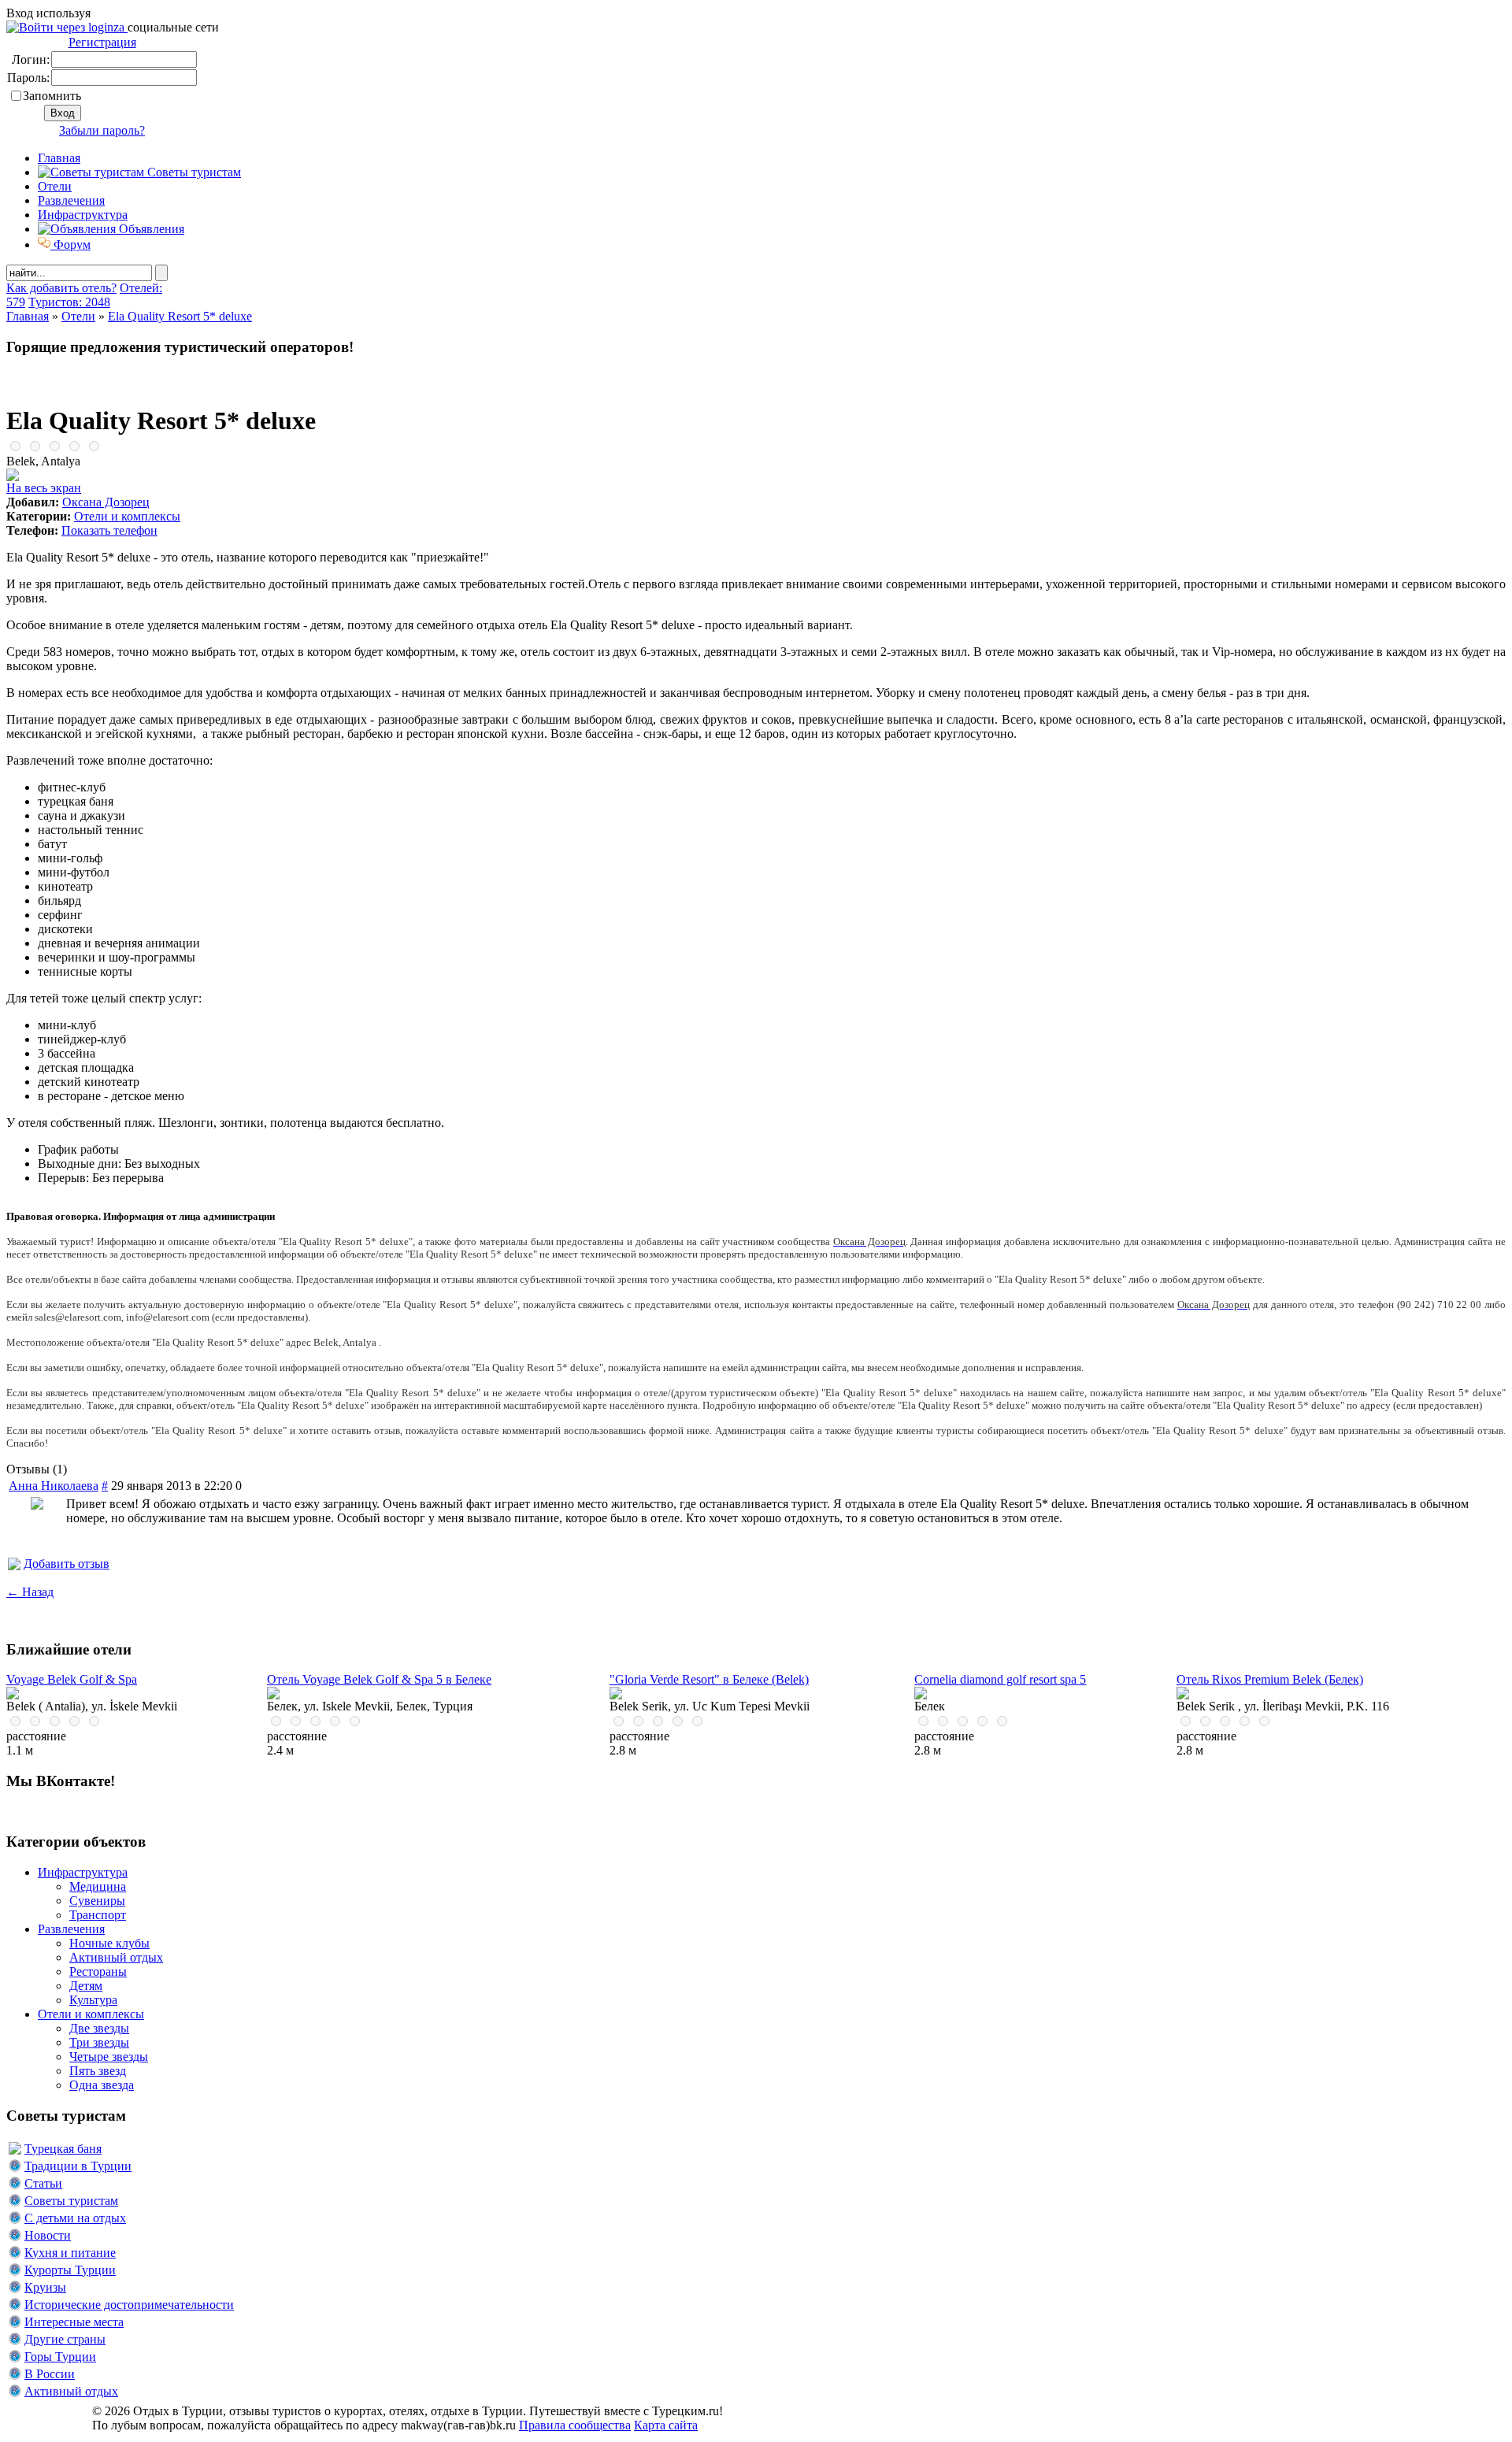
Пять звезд (98, 2071)
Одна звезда (102, 2085)
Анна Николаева (54, 1486)
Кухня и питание (70, 2253)
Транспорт (98, 1915)
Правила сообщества (575, 2425)
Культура (93, 2000)
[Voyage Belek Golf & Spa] (13, 1695)
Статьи (43, 2183)
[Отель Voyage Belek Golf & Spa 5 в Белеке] (273, 1695)
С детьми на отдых (75, 2218)
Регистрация (102, 42)
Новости (48, 2235)
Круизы (45, 2287)
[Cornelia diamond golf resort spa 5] (921, 1695)
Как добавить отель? (61, 288)
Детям (86, 1986)
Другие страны (65, 2339)
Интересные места (74, 2322)
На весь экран (44, 488)
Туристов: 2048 (69, 302)
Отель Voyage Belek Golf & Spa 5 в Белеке (379, 1679)
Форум (70, 245)
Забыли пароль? (102, 130)
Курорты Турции (70, 2270)
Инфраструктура (83, 215)
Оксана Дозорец (106, 502)
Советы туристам (193, 172)
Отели (55, 186)
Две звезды (99, 2028)
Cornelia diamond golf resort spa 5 (1000, 1679)
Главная (28, 316)
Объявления (150, 229)
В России (50, 2374)
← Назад (30, 1592)
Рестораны (98, 1971)
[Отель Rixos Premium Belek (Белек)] (1183, 1695)
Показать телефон (109, 530)
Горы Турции (60, 2357)
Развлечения (71, 200)
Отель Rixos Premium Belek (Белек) (1270, 1679)
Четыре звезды (109, 2057)
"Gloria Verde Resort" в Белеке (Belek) (709, 1679)
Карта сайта (666, 2425)
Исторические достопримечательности (129, 2305)
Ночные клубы (109, 1943)
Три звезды (99, 2042)
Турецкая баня (63, 2149)
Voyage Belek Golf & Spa (72, 1679)
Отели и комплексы (127, 516)
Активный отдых (116, 1957)
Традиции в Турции (78, 2166)
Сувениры (97, 1901)
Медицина (98, 1886)
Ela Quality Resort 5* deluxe (180, 316)
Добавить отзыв (67, 1564)
